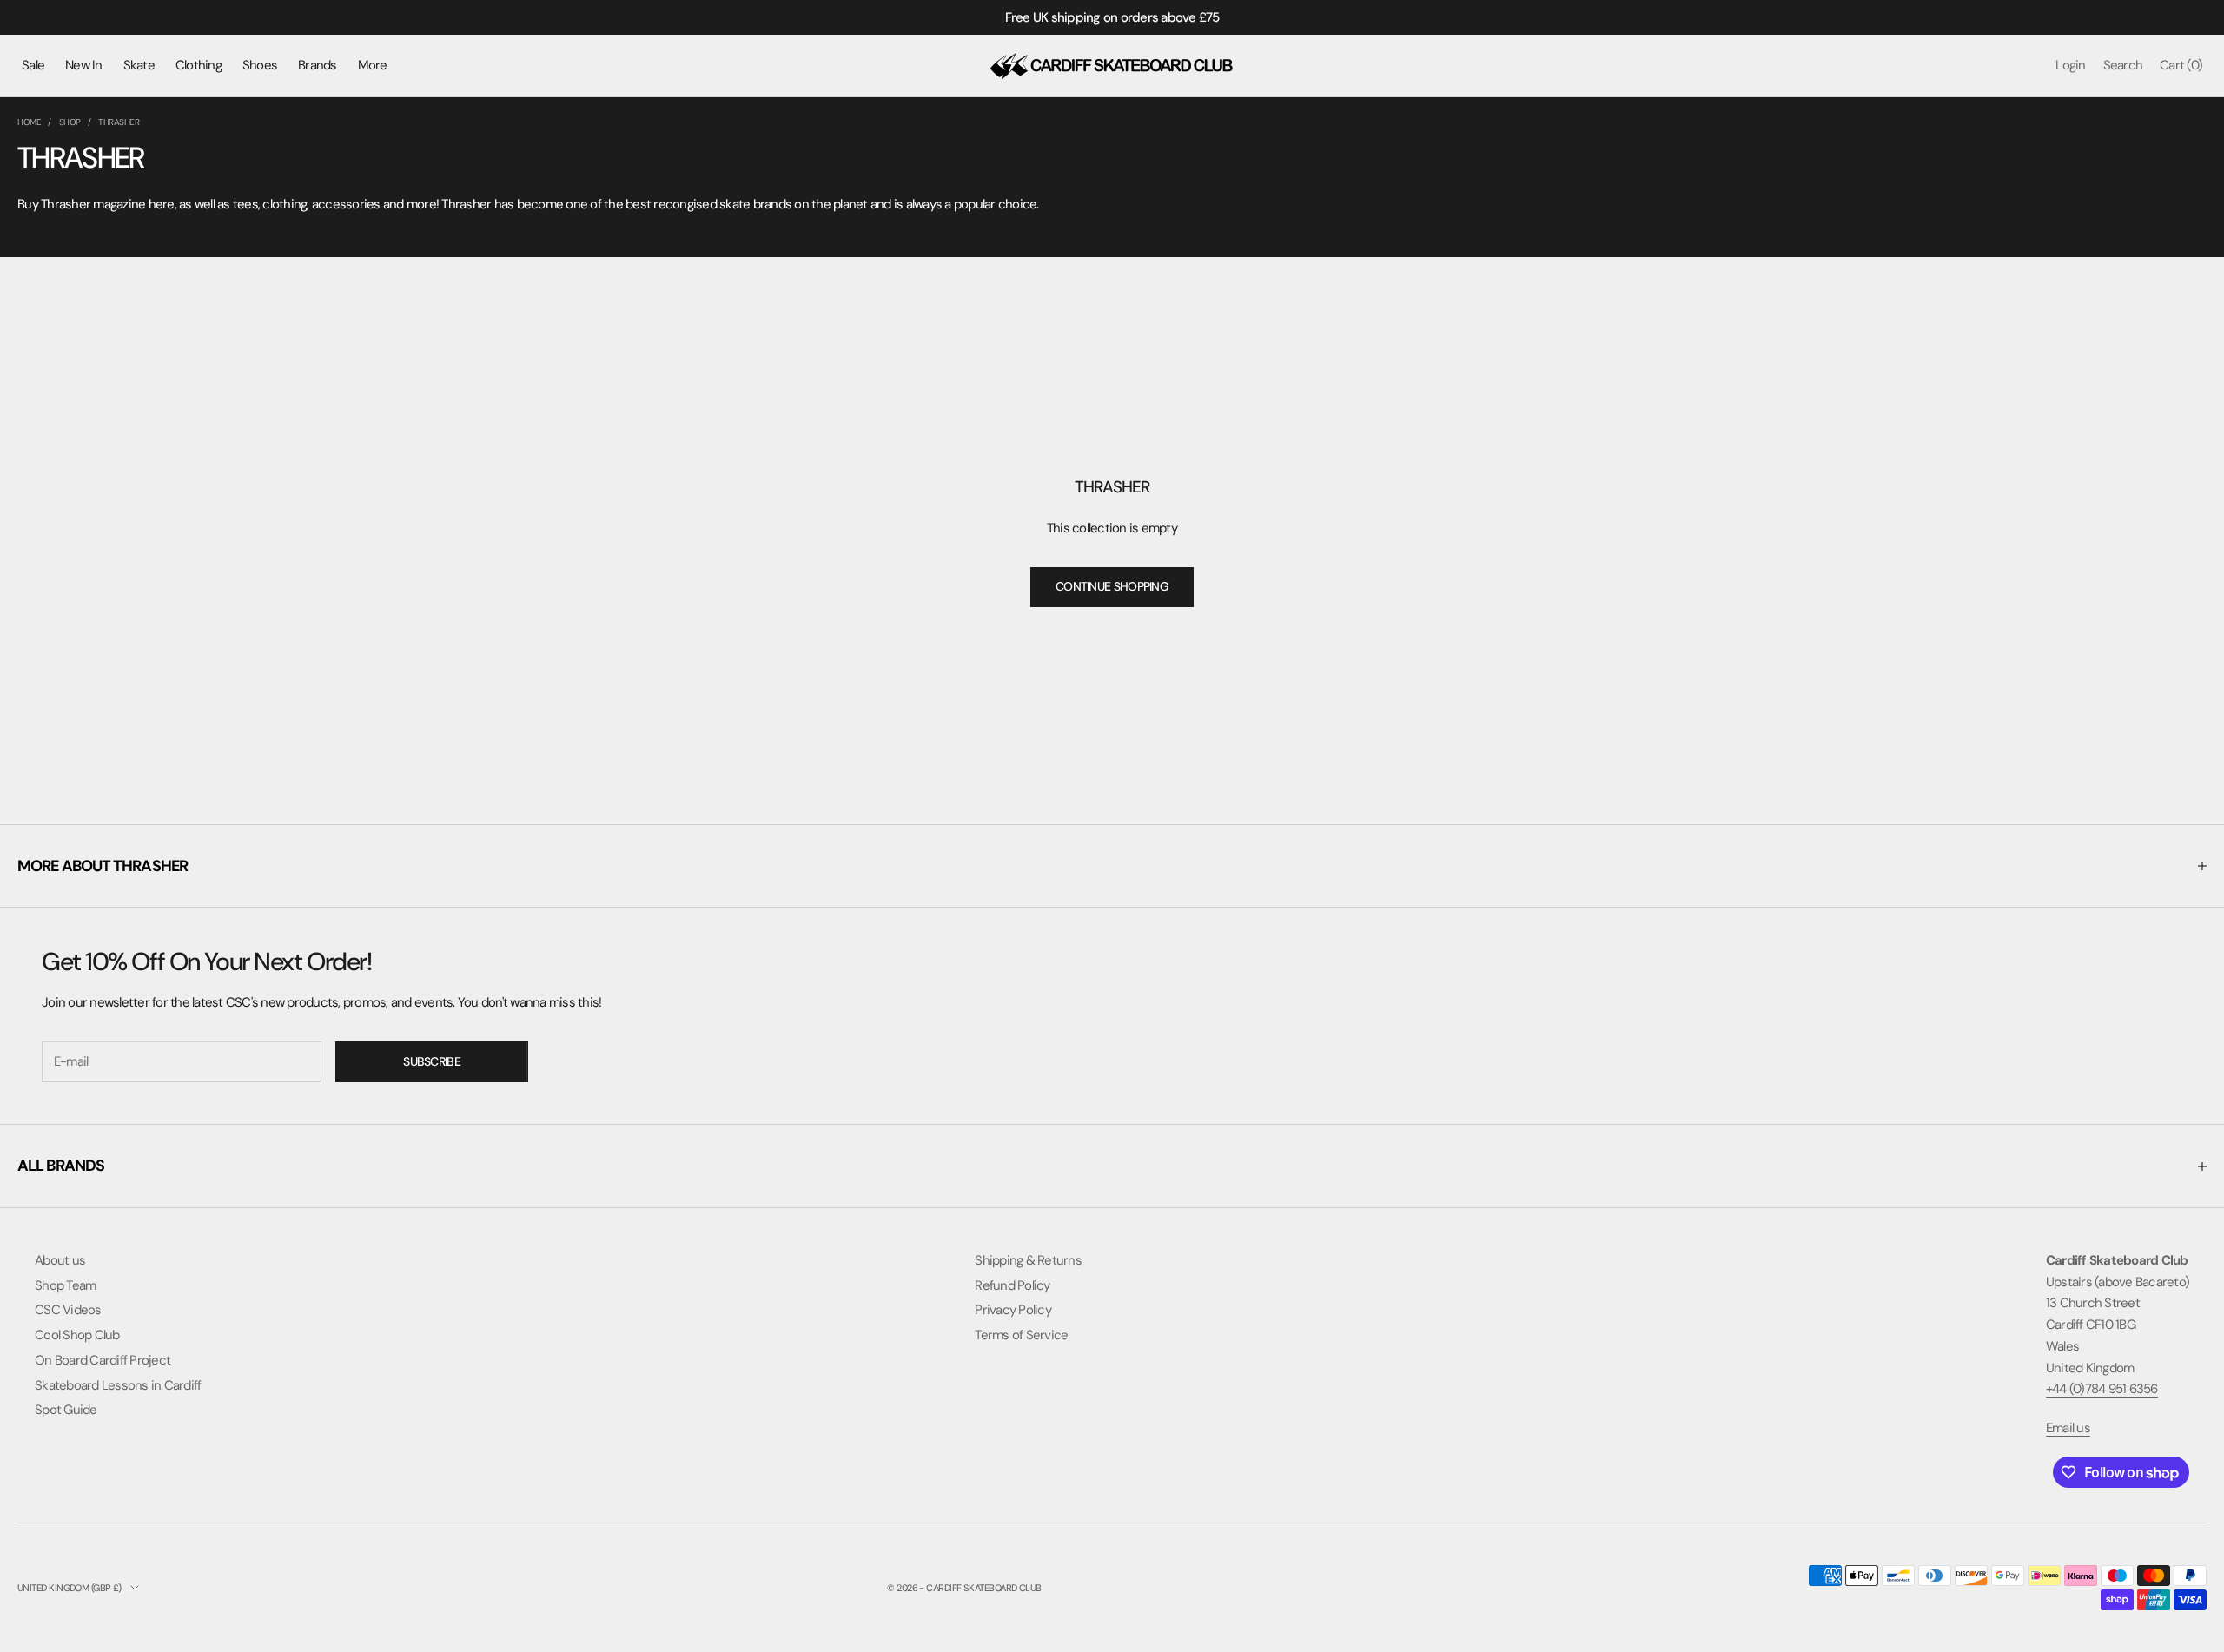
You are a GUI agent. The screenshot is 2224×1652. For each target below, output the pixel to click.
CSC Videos (68, 1310)
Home (29, 122)
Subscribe (432, 1061)
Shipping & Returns (1028, 1260)
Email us (2068, 1428)
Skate (139, 65)
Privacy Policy (1013, 1310)
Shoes (260, 65)
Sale (33, 65)
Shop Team (65, 1285)
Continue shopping (1112, 586)
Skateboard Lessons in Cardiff (118, 1385)
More (373, 65)
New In (84, 65)
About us (60, 1260)
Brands (318, 65)
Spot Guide (66, 1410)
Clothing (199, 65)
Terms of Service (1021, 1335)
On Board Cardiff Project (103, 1360)
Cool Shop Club (77, 1335)
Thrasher (119, 122)
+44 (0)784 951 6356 (2102, 1389)
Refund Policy (1012, 1285)
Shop (70, 122)
